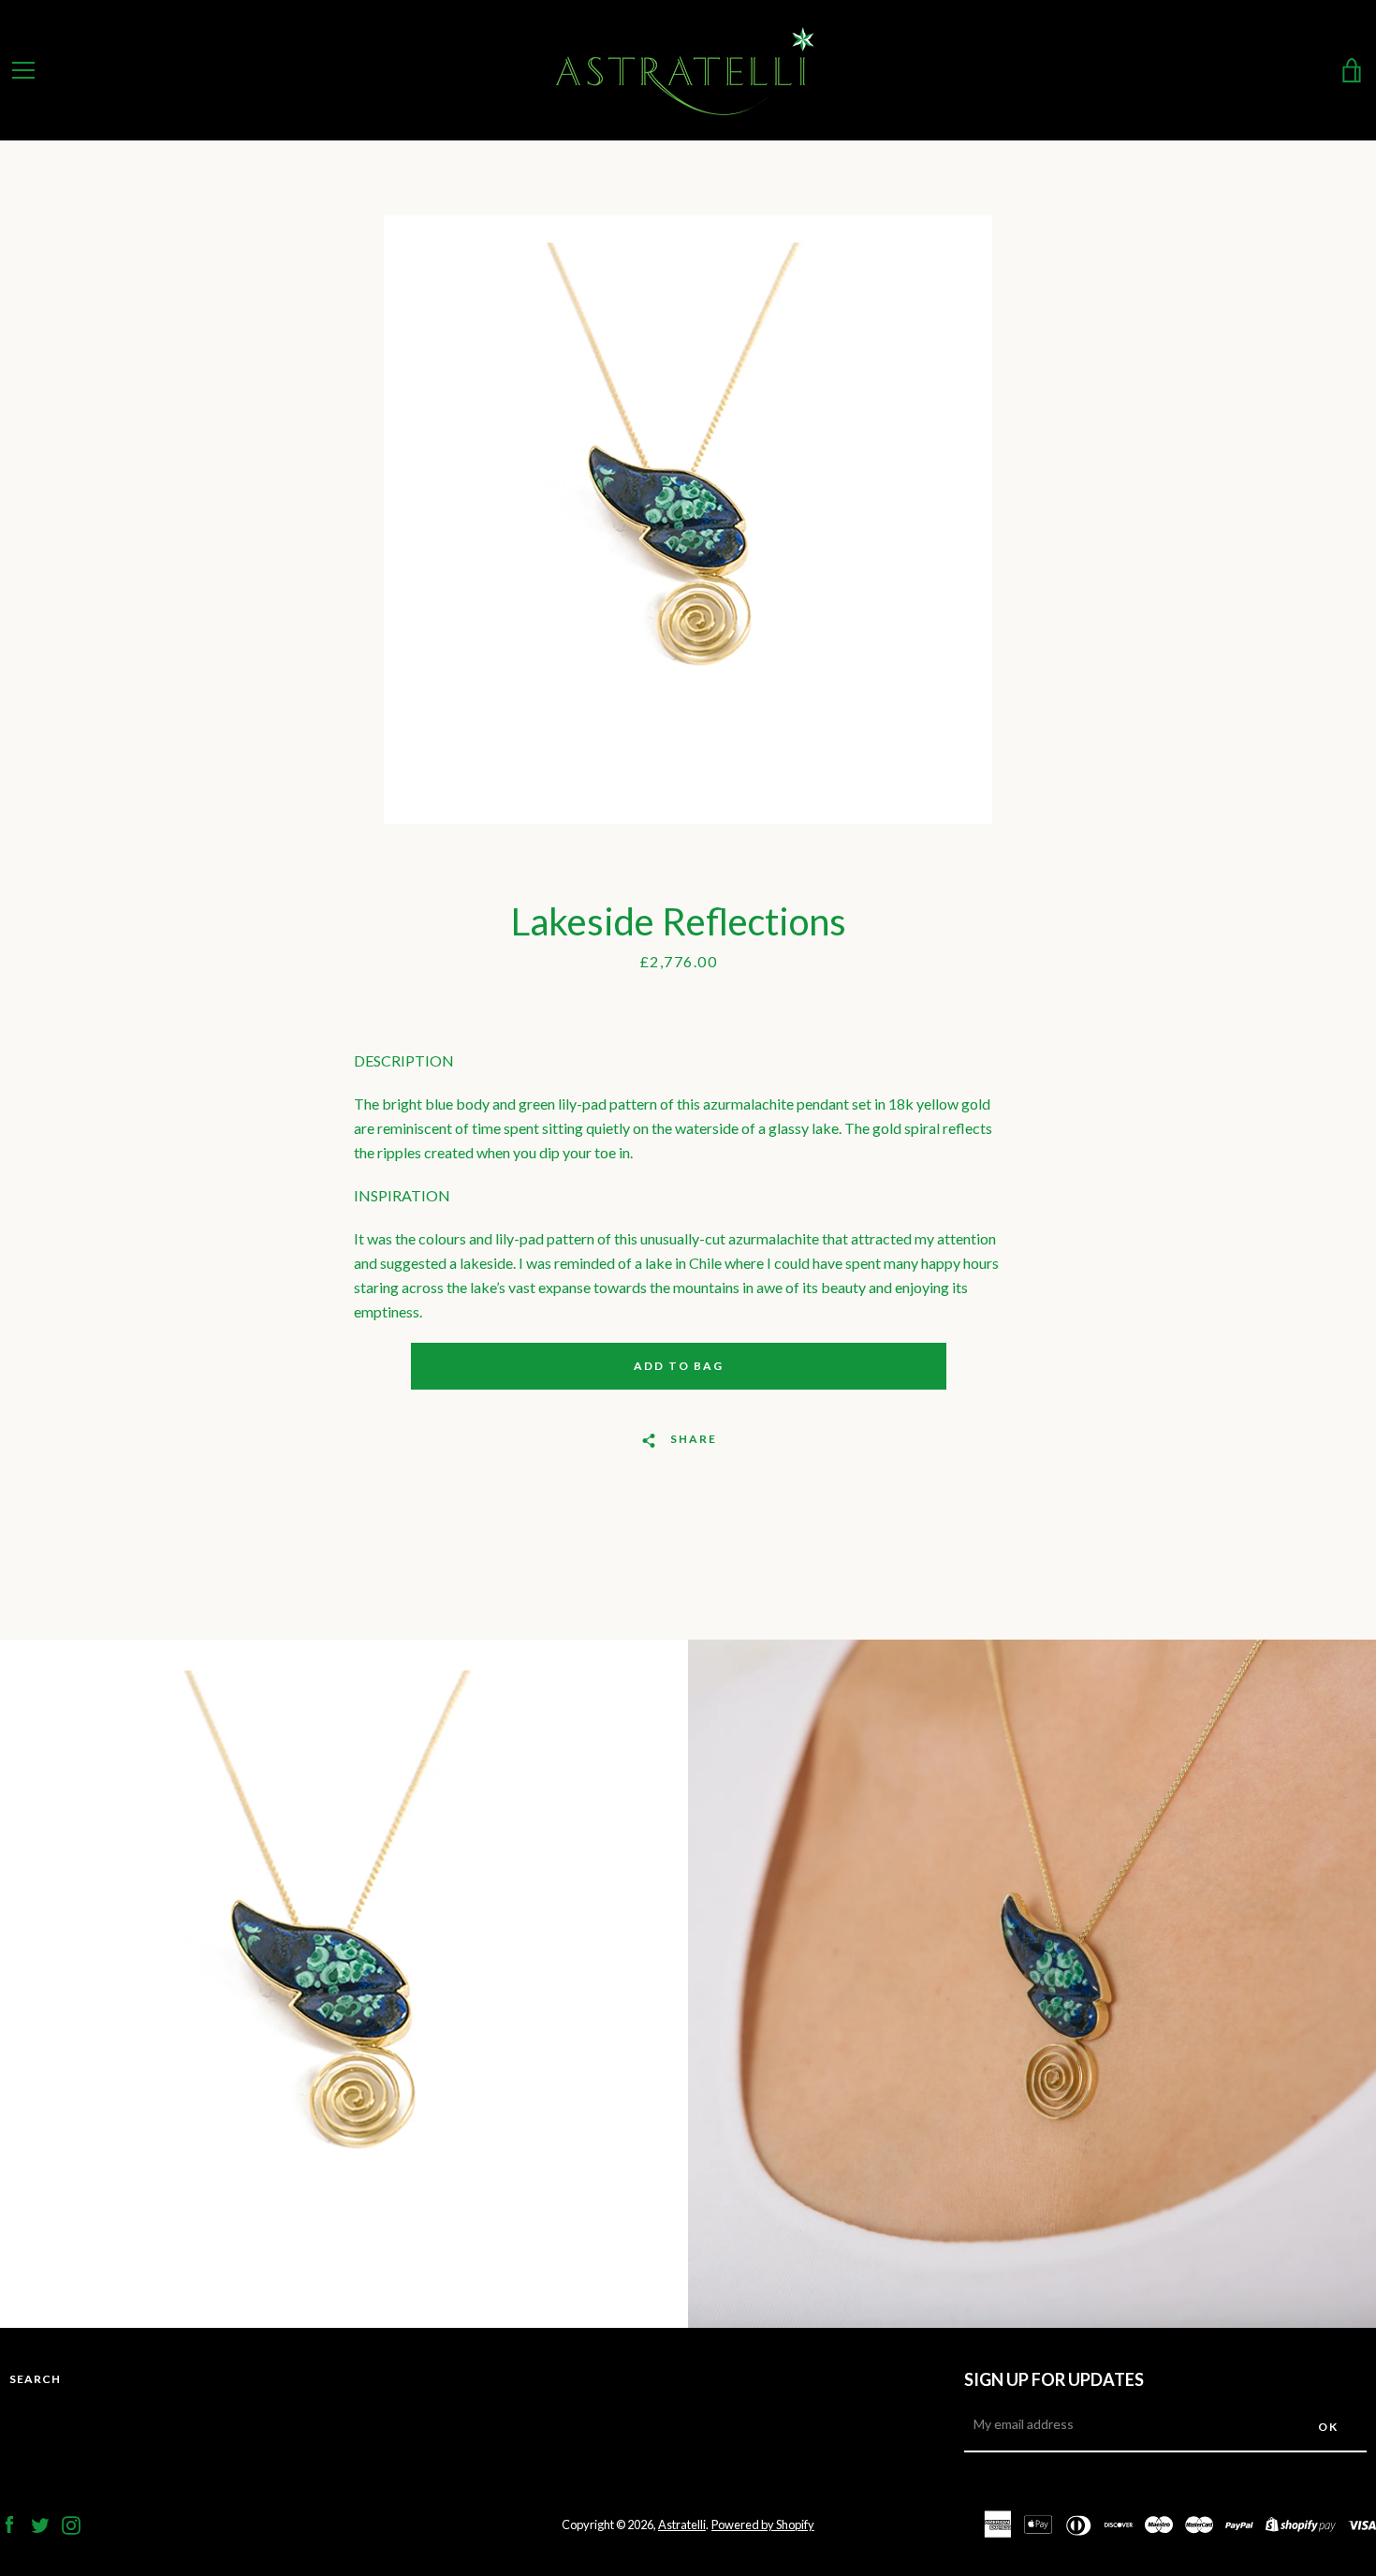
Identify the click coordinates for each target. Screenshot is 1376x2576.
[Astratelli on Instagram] (71, 2523)
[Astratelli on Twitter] (40, 2523)
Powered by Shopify (763, 2524)
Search (35, 2379)
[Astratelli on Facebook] (9, 2523)
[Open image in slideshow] (688, 520)
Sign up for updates (1054, 2379)
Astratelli (682, 2524)
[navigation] (23, 70)
